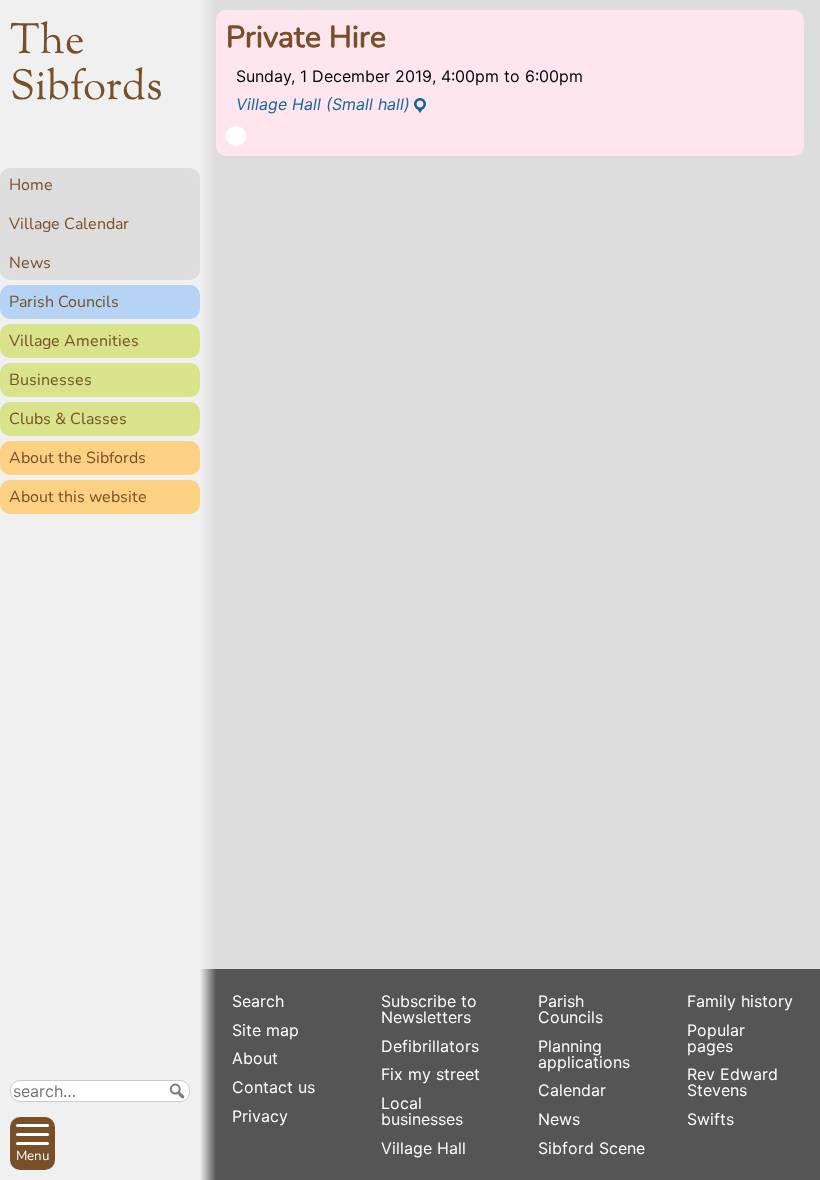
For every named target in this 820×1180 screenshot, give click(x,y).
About (255, 1058)
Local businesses (422, 1111)
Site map (265, 1030)
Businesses (50, 380)
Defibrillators (430, 1046)
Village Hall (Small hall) (323, 104)
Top (175, 1156)
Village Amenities (74, 341)
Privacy (260, 1116)
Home (31, 185)
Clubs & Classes (68, 419)
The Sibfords (86, 66)
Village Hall (423, 1148)
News (30, 263)
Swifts (710, 1119)
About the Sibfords (77, 458)
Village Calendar (69, 224)
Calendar (572, 1090)
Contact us (273, 1087)
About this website (78, 497)
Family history (740, 1001)
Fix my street (430, 1074)
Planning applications (584, 1054)
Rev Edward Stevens (732, 1082)
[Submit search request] (177, 1091)
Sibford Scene (591, 1148)
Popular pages (716, 1038)
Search (258, 1001)
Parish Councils (64, 302)
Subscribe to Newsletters (429, 1009)
